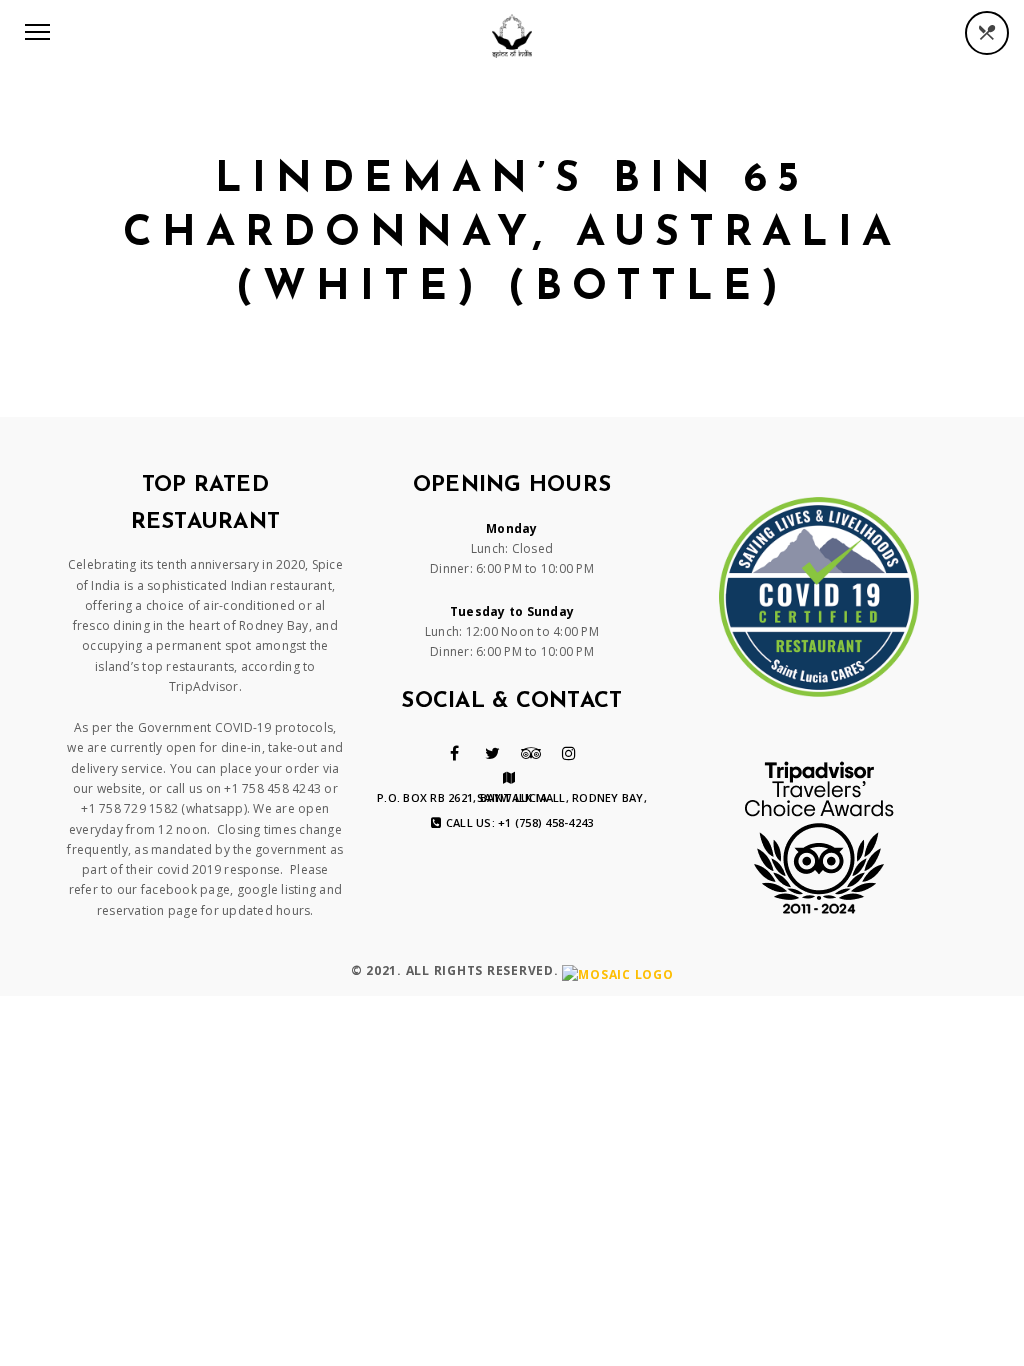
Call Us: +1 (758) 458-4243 (520, 823)
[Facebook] (454, 753)
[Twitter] (492, 753)
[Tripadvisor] (531, 753)
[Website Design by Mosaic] (617, 971)
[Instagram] (569, 753)
